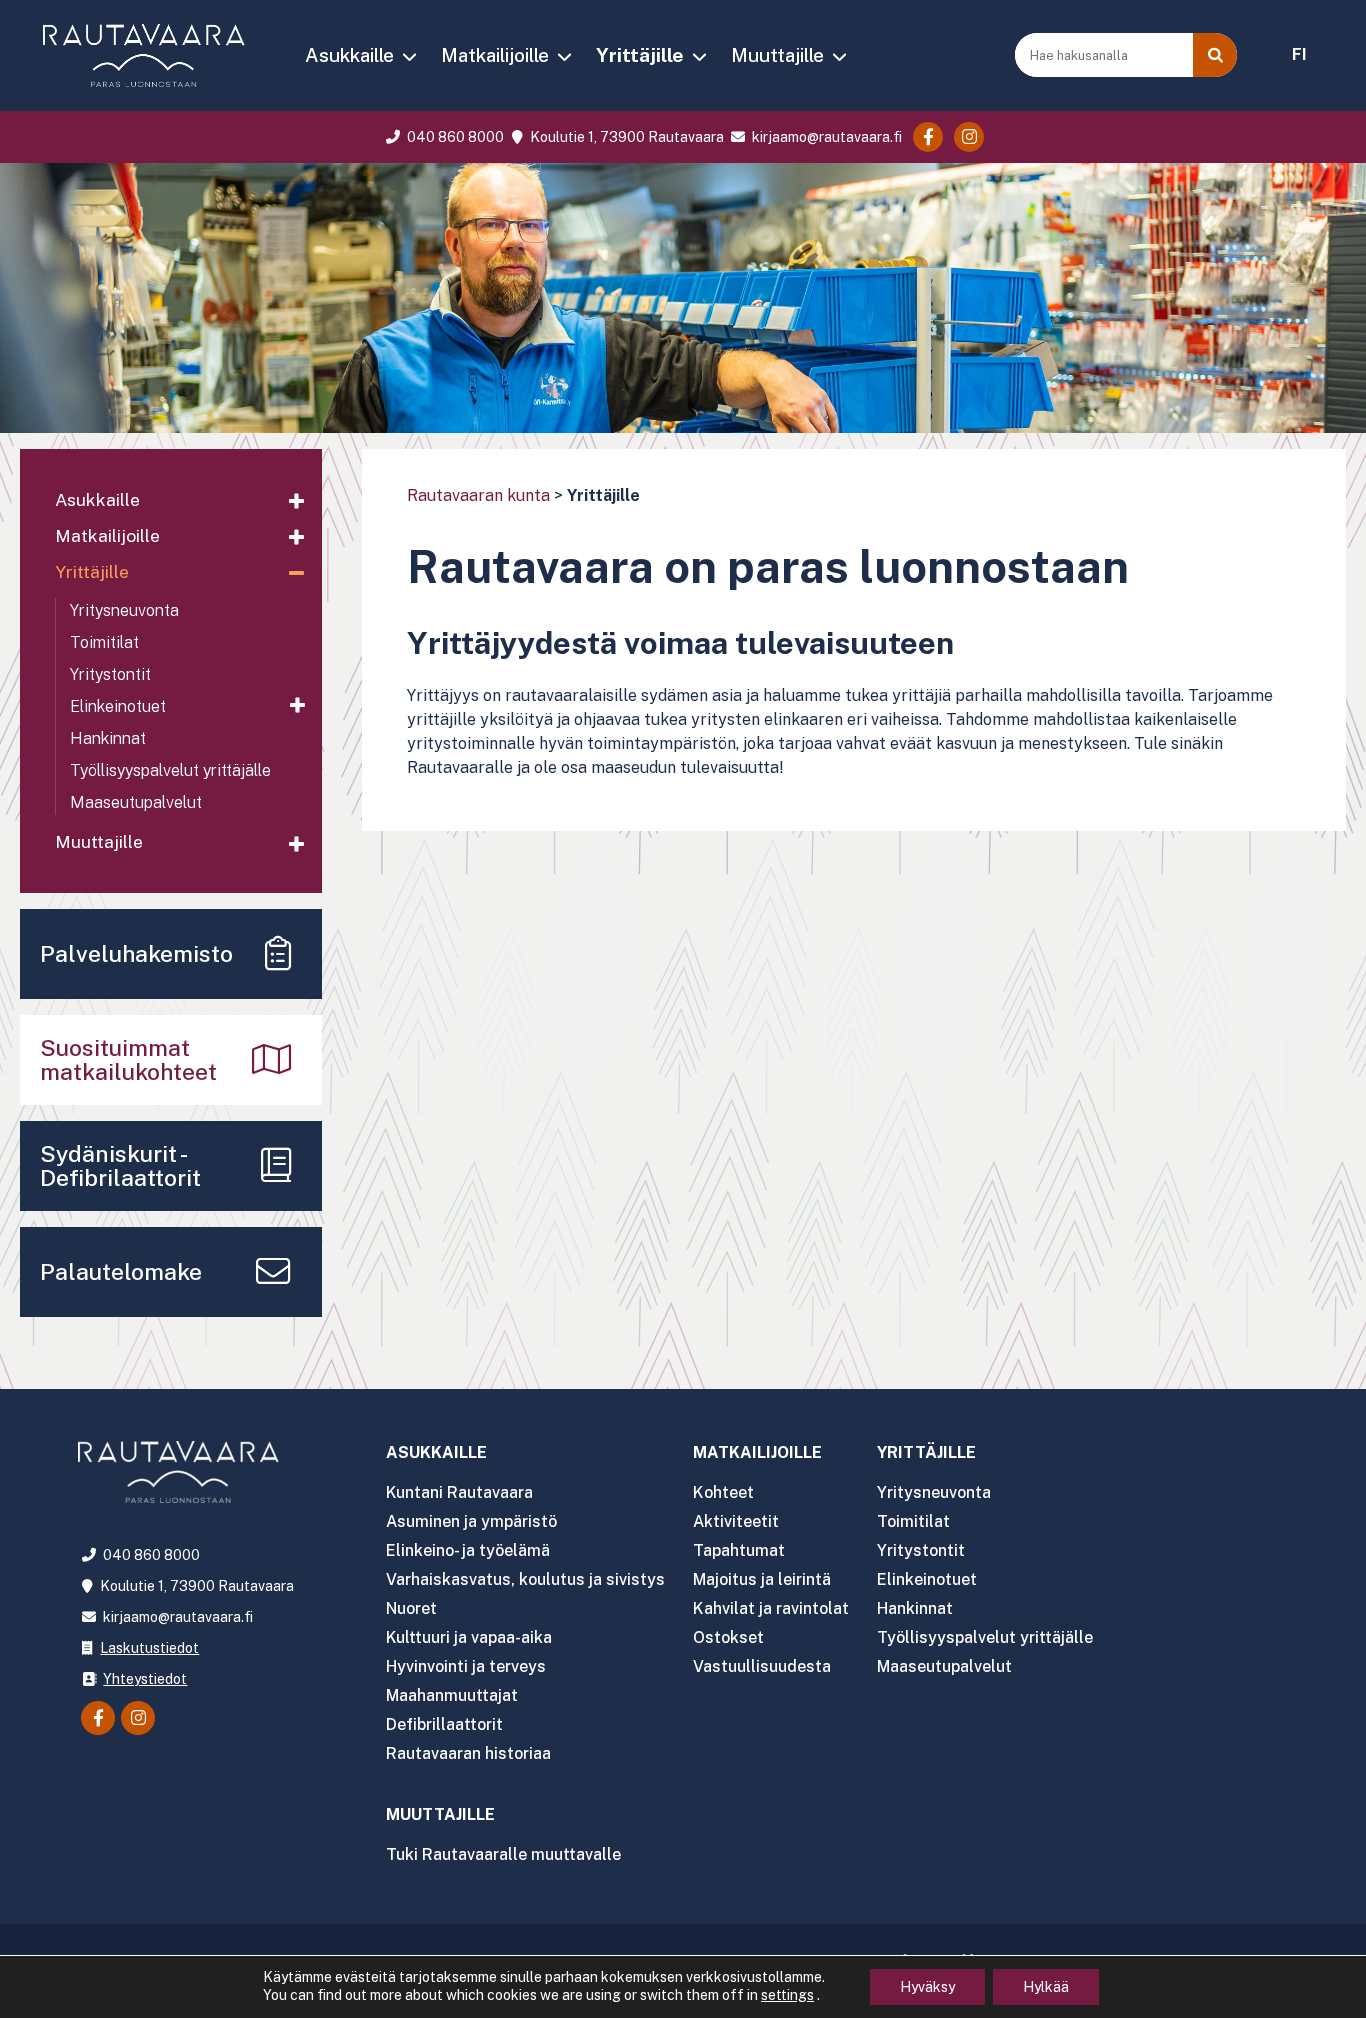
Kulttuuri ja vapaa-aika (469, 1637)
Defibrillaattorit (444, 1724)
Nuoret (411, 1608)
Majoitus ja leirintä (762, 1579)
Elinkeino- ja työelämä (468, 1550)
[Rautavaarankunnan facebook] (928, 137)
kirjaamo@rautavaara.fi (825, 137)
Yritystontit (110, 674)
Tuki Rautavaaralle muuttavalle (503, 1854)
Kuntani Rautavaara (459, 1492)
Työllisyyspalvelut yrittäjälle (170, 770)
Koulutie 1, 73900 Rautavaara (625, 137)
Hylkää (1046, 1987)
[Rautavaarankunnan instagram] (969, 137)
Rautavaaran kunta (478, 495)
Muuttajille (777, 55)
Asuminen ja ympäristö (471, 1521)
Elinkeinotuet (118, 706)
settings (787, 1995)
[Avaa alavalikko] (297, 502)
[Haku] (1215, 55)
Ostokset (728, 1637)
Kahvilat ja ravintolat (771, 1608)
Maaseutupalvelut (136, 802)
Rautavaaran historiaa (468, 1753)
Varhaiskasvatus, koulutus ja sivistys (525, 1579)
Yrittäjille (640, 55)
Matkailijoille (495, 55)
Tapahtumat (739, 1550)
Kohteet (723, 1492)
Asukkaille (349, 55)
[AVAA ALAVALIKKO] (409, 57)
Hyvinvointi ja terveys (466, 1666)
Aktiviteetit (736, 1521)
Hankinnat (108, 738)
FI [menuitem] (1299, 54)
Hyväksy (927, 1987)
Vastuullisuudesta (762, 1666)
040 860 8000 (454, 137)
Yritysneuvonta (124, 610)
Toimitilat (104, 642)
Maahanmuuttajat (452, 1695)
